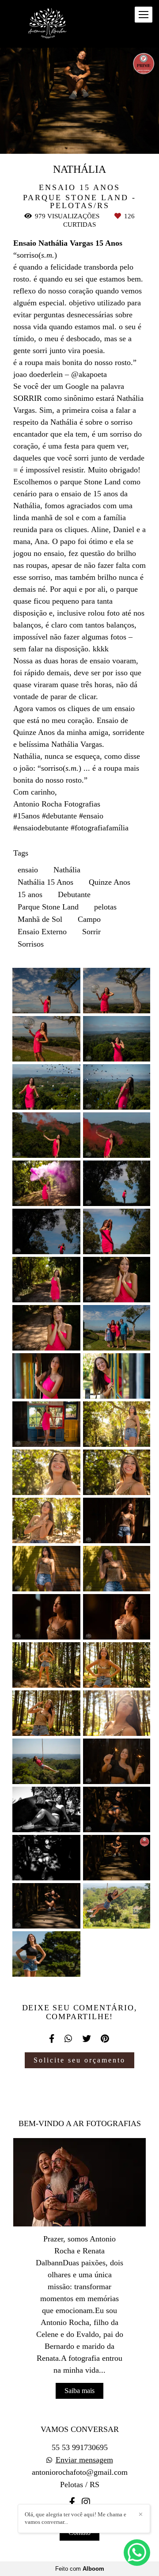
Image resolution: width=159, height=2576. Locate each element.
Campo (89, 919)
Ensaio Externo (42, 932)
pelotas (105, 907)
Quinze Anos (110, 882)
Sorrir (91, 932)
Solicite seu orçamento (79, 2060)
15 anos (30, 894)
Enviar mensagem (84, 2460)
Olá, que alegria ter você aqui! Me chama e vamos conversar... (76, 2518)
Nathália (67, 870)
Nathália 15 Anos (45, 882)
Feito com (80, 2569)
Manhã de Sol (40, 919)
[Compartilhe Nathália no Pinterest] (106, 2039)
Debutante (74, 894)
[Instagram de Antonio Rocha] (86, 2502)
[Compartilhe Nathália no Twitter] (87, 2039)
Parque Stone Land (48, 907)
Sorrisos (31, 944)
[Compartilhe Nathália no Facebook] (52, 2039)
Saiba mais (79, 2391)
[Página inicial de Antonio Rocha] (49, 24)
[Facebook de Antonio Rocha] (72, 2502)
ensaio (28, 870)
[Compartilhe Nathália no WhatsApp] (69, 2039)
